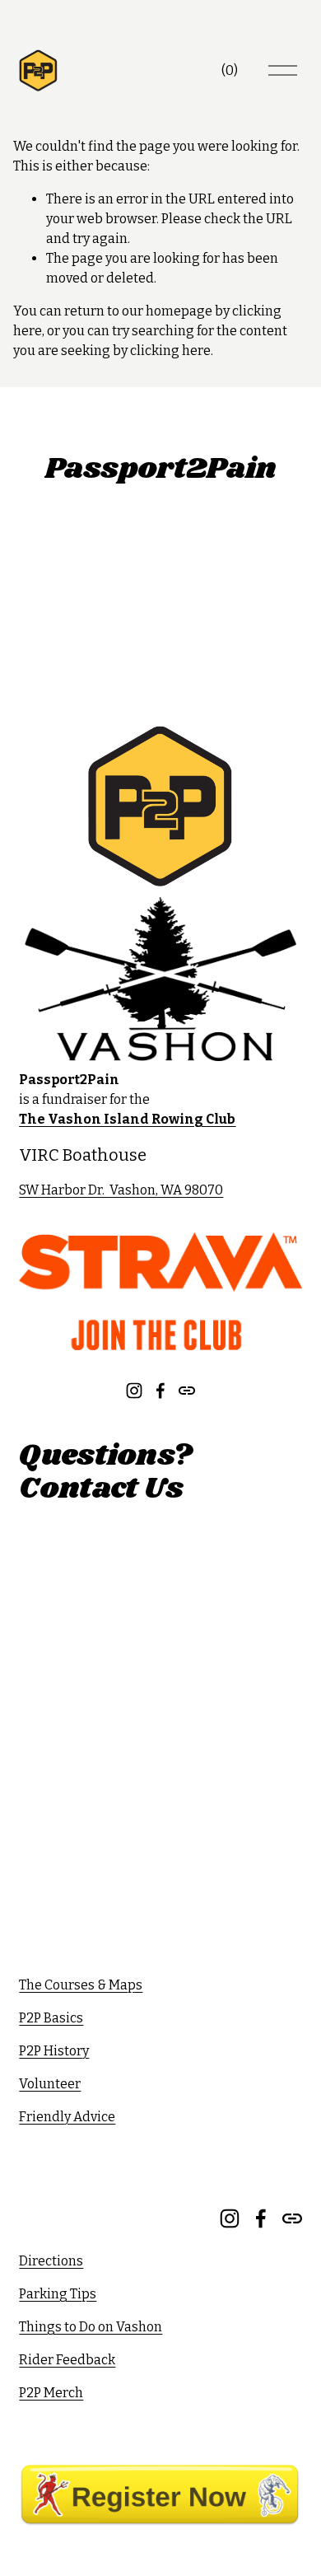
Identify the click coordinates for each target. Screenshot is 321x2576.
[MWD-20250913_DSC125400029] (125, 680)
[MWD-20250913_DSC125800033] (267, 609)
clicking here (170, 351)
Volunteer (50, 2084)
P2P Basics (51, 2018)
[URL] (187, 1391)
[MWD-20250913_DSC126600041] (54, 609)
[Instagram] (134, 1391)
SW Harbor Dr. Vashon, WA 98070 (121, 1190)
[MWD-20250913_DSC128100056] (54, 538)
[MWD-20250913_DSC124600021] (196, 680)
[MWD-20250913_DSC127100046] (125, 538)
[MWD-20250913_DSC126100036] (125, 609)
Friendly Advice (67, 2117)
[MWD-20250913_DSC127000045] (196, 538)
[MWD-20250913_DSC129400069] (267, 680)
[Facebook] (160, 1391)
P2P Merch (51, 2393)
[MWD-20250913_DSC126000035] (196, 609)
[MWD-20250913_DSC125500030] (54, 680)
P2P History (54, 2051)
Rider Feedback (67, 2360)
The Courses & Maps (81, 1985)
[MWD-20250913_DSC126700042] (267, 538)
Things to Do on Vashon (91, 2327)
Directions (51, 2261)
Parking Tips (58, 2294)
